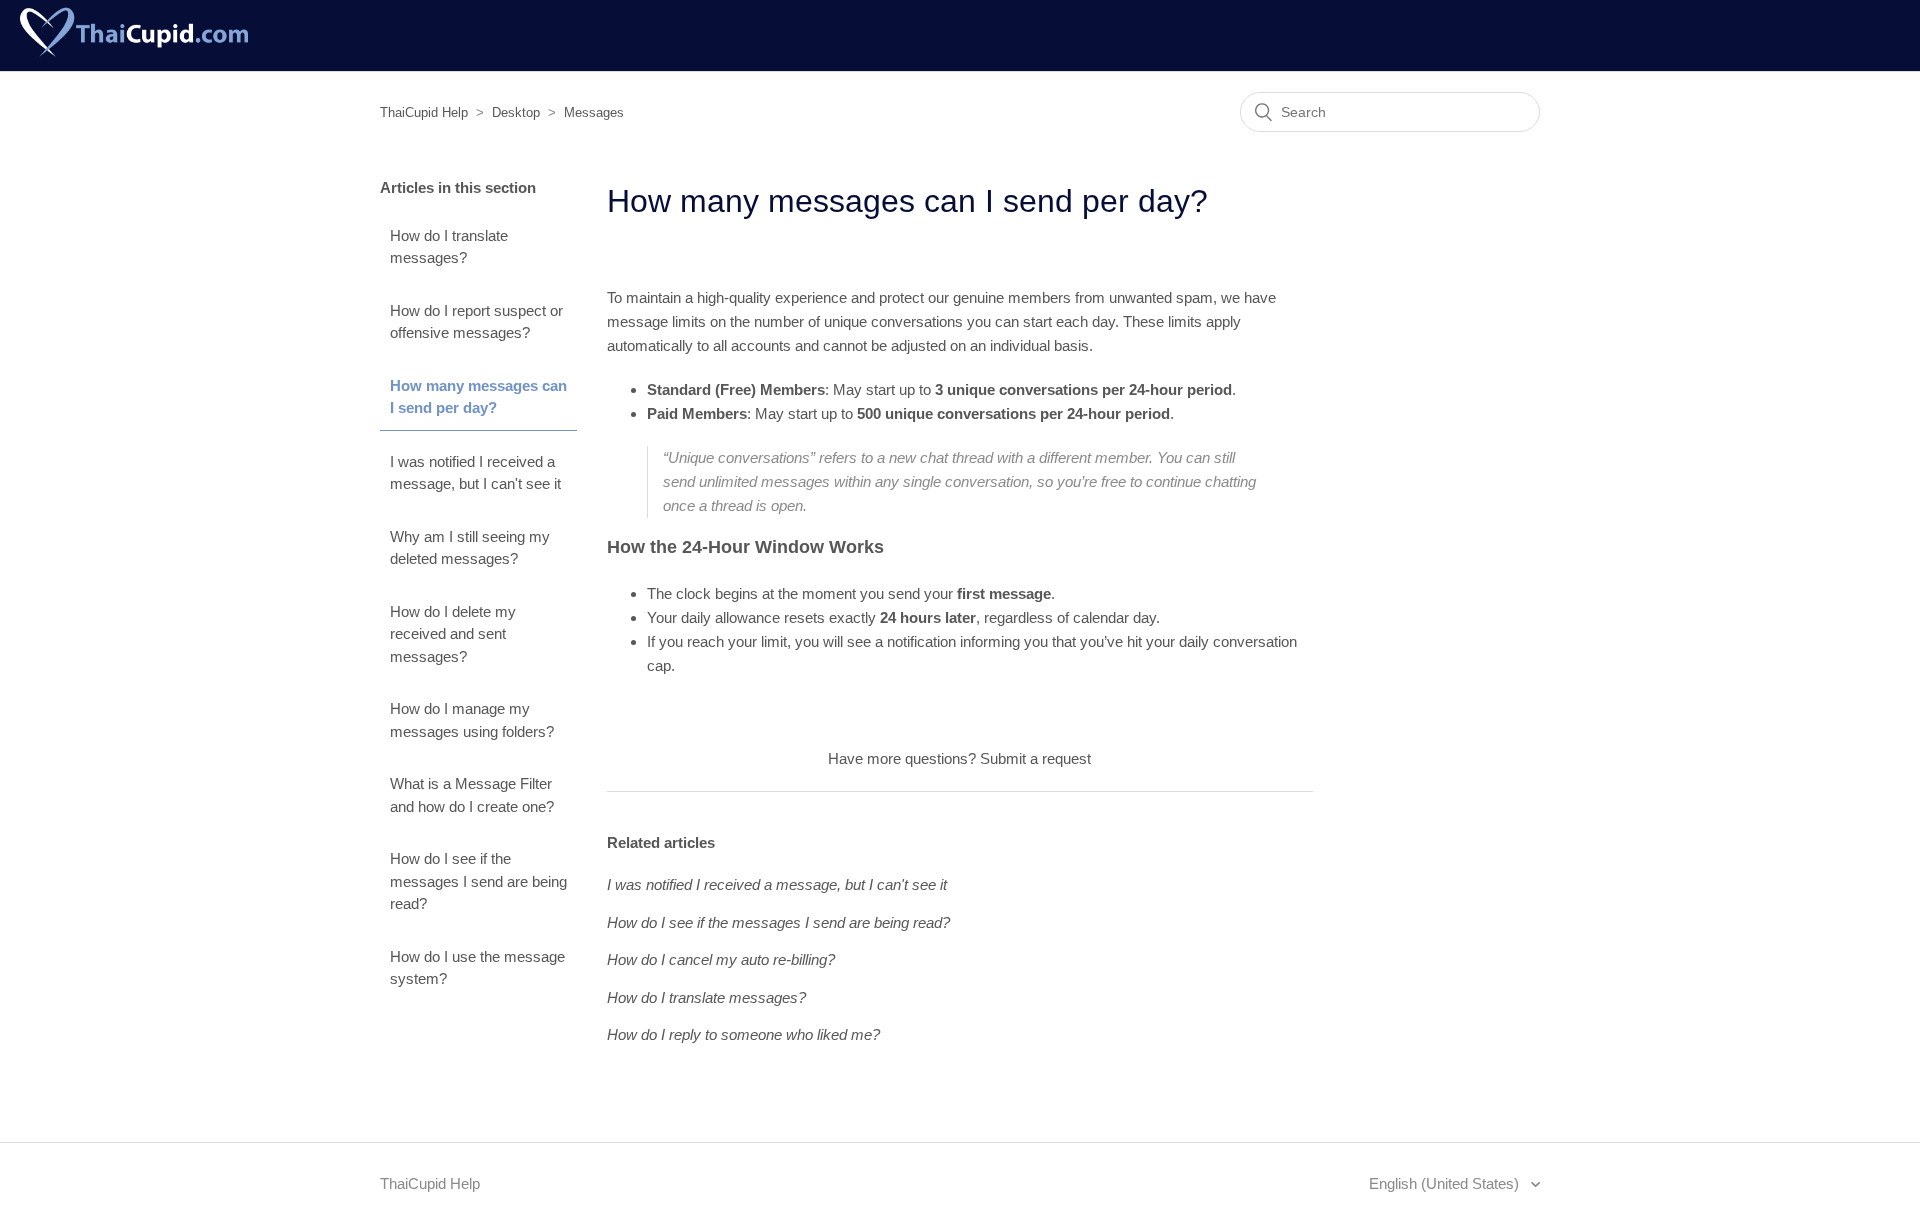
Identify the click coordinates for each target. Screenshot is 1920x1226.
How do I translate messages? (449, 247)
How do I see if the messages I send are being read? (478, 881)
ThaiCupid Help (424, 112)
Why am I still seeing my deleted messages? (470, 548)
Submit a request (1035, 758)
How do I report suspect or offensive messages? (476, 322)
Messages (594, 112)
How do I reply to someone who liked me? (743, 1034)
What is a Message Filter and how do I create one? (472, 795)
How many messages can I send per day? (478, 397)
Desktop (516, 112)
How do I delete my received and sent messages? (453, 634)
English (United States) (1446, 1183)
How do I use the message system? (477, 968)
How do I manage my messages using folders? (472, 720)
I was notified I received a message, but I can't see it (475, 473)
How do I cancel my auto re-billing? (721, 959)
